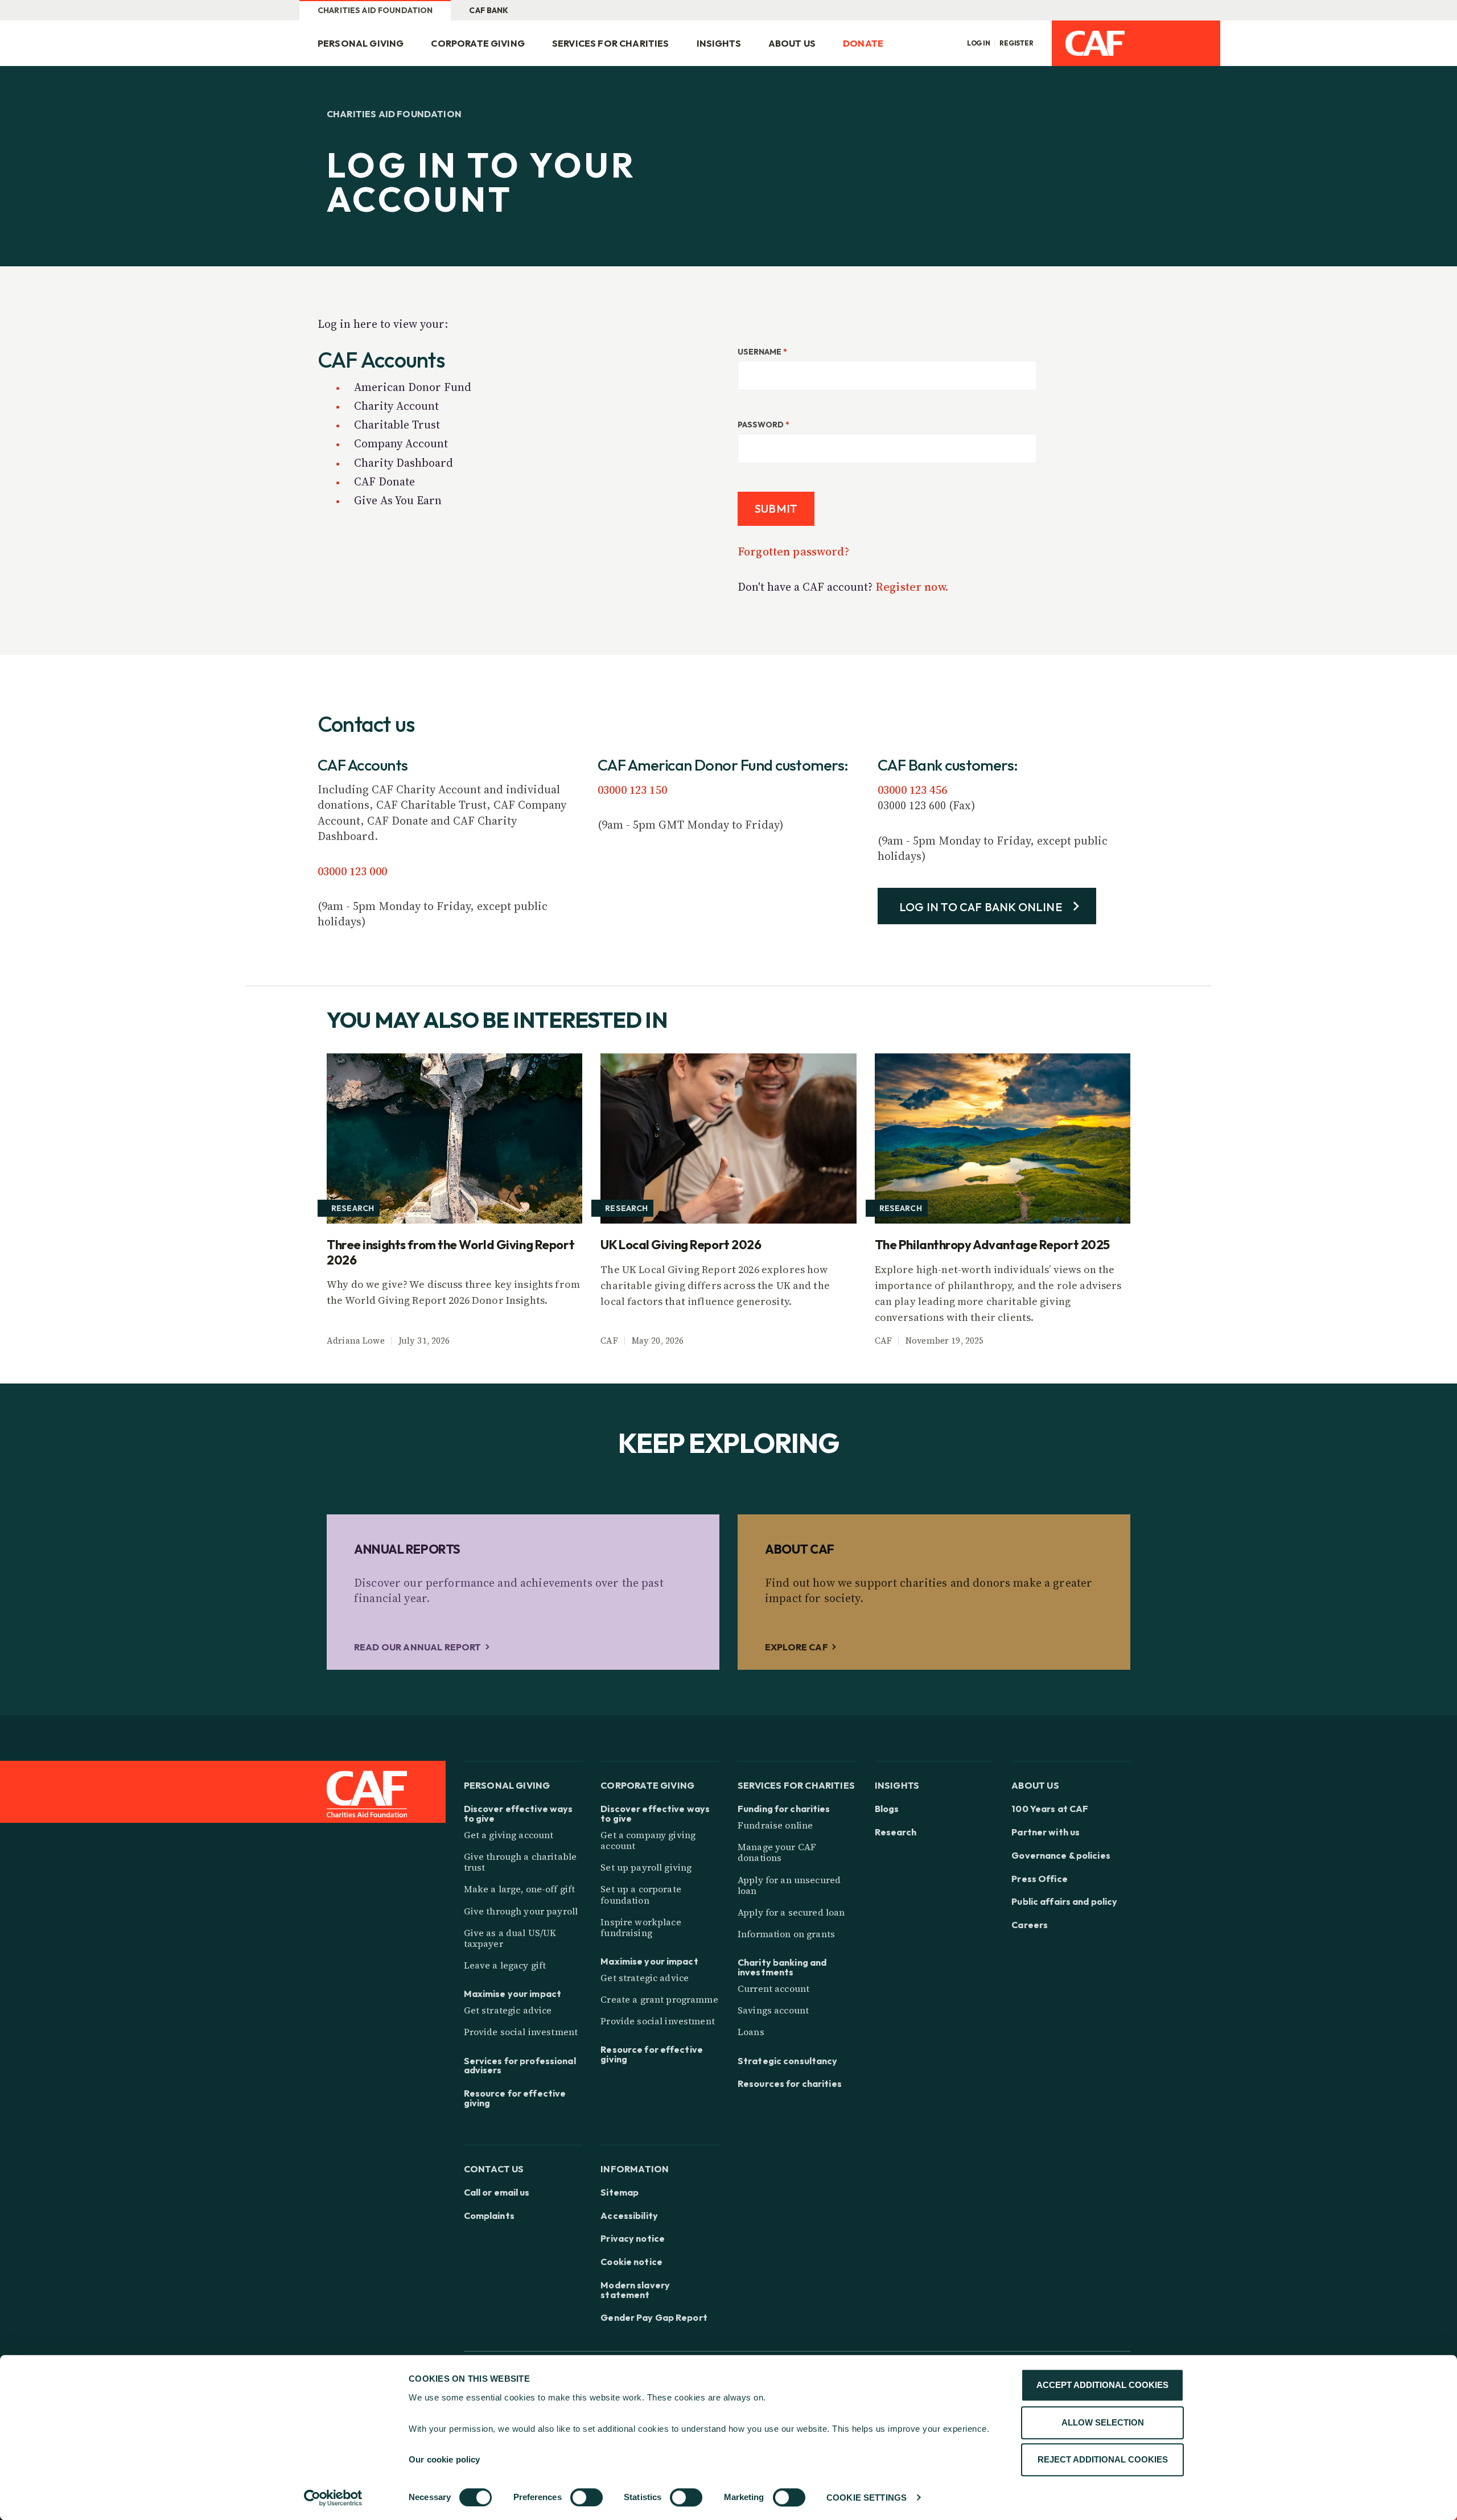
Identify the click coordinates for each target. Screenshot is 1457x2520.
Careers (1030, 1925)
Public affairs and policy (1064, 1902)
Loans (751, 2032)
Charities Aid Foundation (375, 10)
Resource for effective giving (515, 2098)
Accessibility (629, 2216)
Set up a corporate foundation (641, 1894)
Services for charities (611, 43)
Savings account (773, 2010)
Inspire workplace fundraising (641, 1927)
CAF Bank (489, 10)
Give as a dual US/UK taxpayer (510, 1938)
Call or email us (497, 2192)
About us (792, 43)
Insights (719, 43)
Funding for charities (784, 1809)
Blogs (887, 1809)
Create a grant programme (659, 1999)
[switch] (586, 2497)
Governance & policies (1061, 1856)
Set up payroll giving (646, 1867)
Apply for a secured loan (791, 1912)
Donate (863, 43)
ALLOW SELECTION (1103, 2422)
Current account (773, 1988)
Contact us (494, 2169)
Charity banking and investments (782, 1967)
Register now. (912, 587)
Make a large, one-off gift (520, 1889)
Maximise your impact (513, 1994)
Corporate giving (478, 43)
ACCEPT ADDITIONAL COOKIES (1102, 2385)
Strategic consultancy (788, 2061)
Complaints (489, 2216)
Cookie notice (631, 2262)
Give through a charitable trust (520, 1862)
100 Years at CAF (1050, 1809)
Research (896, 1832)
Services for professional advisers (520, 2066)
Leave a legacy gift (505, 1965)
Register (1016, 43)
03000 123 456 (912, 790)
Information (635, 2169)
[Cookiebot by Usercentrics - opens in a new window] (333, 2498)
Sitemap (620, 2192)
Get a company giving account (648, 1840)
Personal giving (361, 43)
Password (764, 425)
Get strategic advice (508, 2010)
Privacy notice (633, 2239)
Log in (979, 43)
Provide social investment (521, 2032)
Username (762, 352)
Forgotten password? (793, 551)
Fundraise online (775, 1825)
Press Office (1039, 1879)
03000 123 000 (352, 871)
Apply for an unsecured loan (789, 1885)
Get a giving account (509, 1835)
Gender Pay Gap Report (654, 2318)
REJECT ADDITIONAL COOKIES (1103, 2459)
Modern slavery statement (635, 2290)
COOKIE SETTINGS (867, 2498)
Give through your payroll (521, 1911)
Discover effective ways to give (518, 1814)
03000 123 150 (632, 790)
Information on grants (786, 1934)
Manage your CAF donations (777, 1852)
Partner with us (1046, 1832)
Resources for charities (790, 2084)
